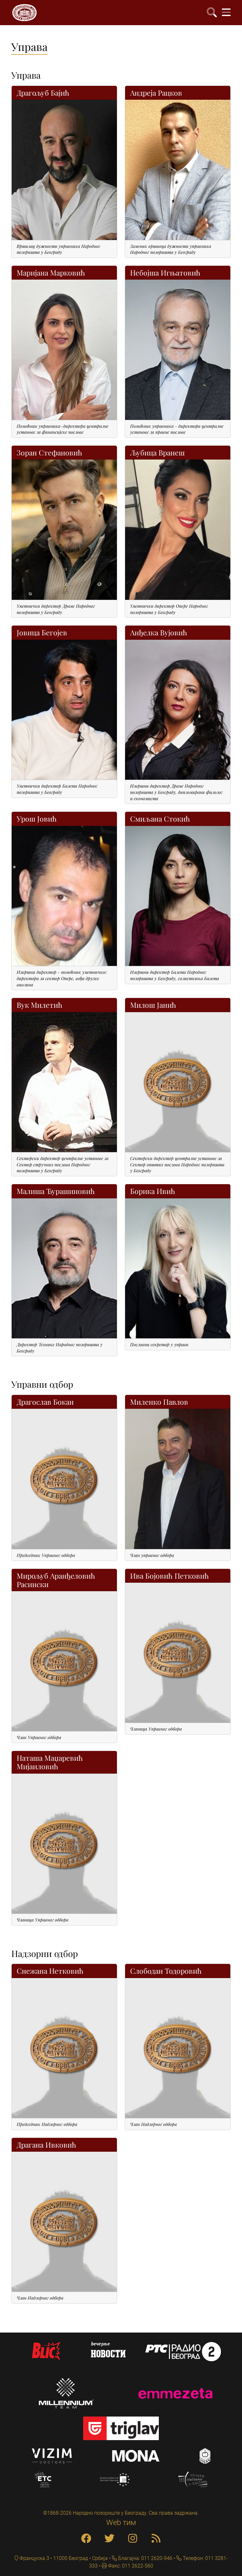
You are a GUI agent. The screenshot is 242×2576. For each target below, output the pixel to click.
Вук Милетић (40, 1005)
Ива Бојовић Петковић (170, 1576)
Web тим (121, 2523)
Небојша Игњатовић (165, 273)
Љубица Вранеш (157, 452)
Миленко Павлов (159, 1402)
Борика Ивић (153, 1191)
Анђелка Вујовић (159, 632)
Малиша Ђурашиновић (56, 1191)
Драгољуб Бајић (43, 93)
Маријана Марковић (51, 273)
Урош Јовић (37, 819)
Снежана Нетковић (50, 1971)
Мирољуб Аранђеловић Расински (56, 1580)
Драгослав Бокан (45, 1402)
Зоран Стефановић (49, 452)
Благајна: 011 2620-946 (145, 2558)
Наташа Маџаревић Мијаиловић (50, 1762)
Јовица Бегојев (42, 632)
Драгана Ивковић (46, 2145)
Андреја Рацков (156, 93)
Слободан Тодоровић (166, 1971)
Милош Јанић (153, 1005)
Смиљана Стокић (160, 819)
